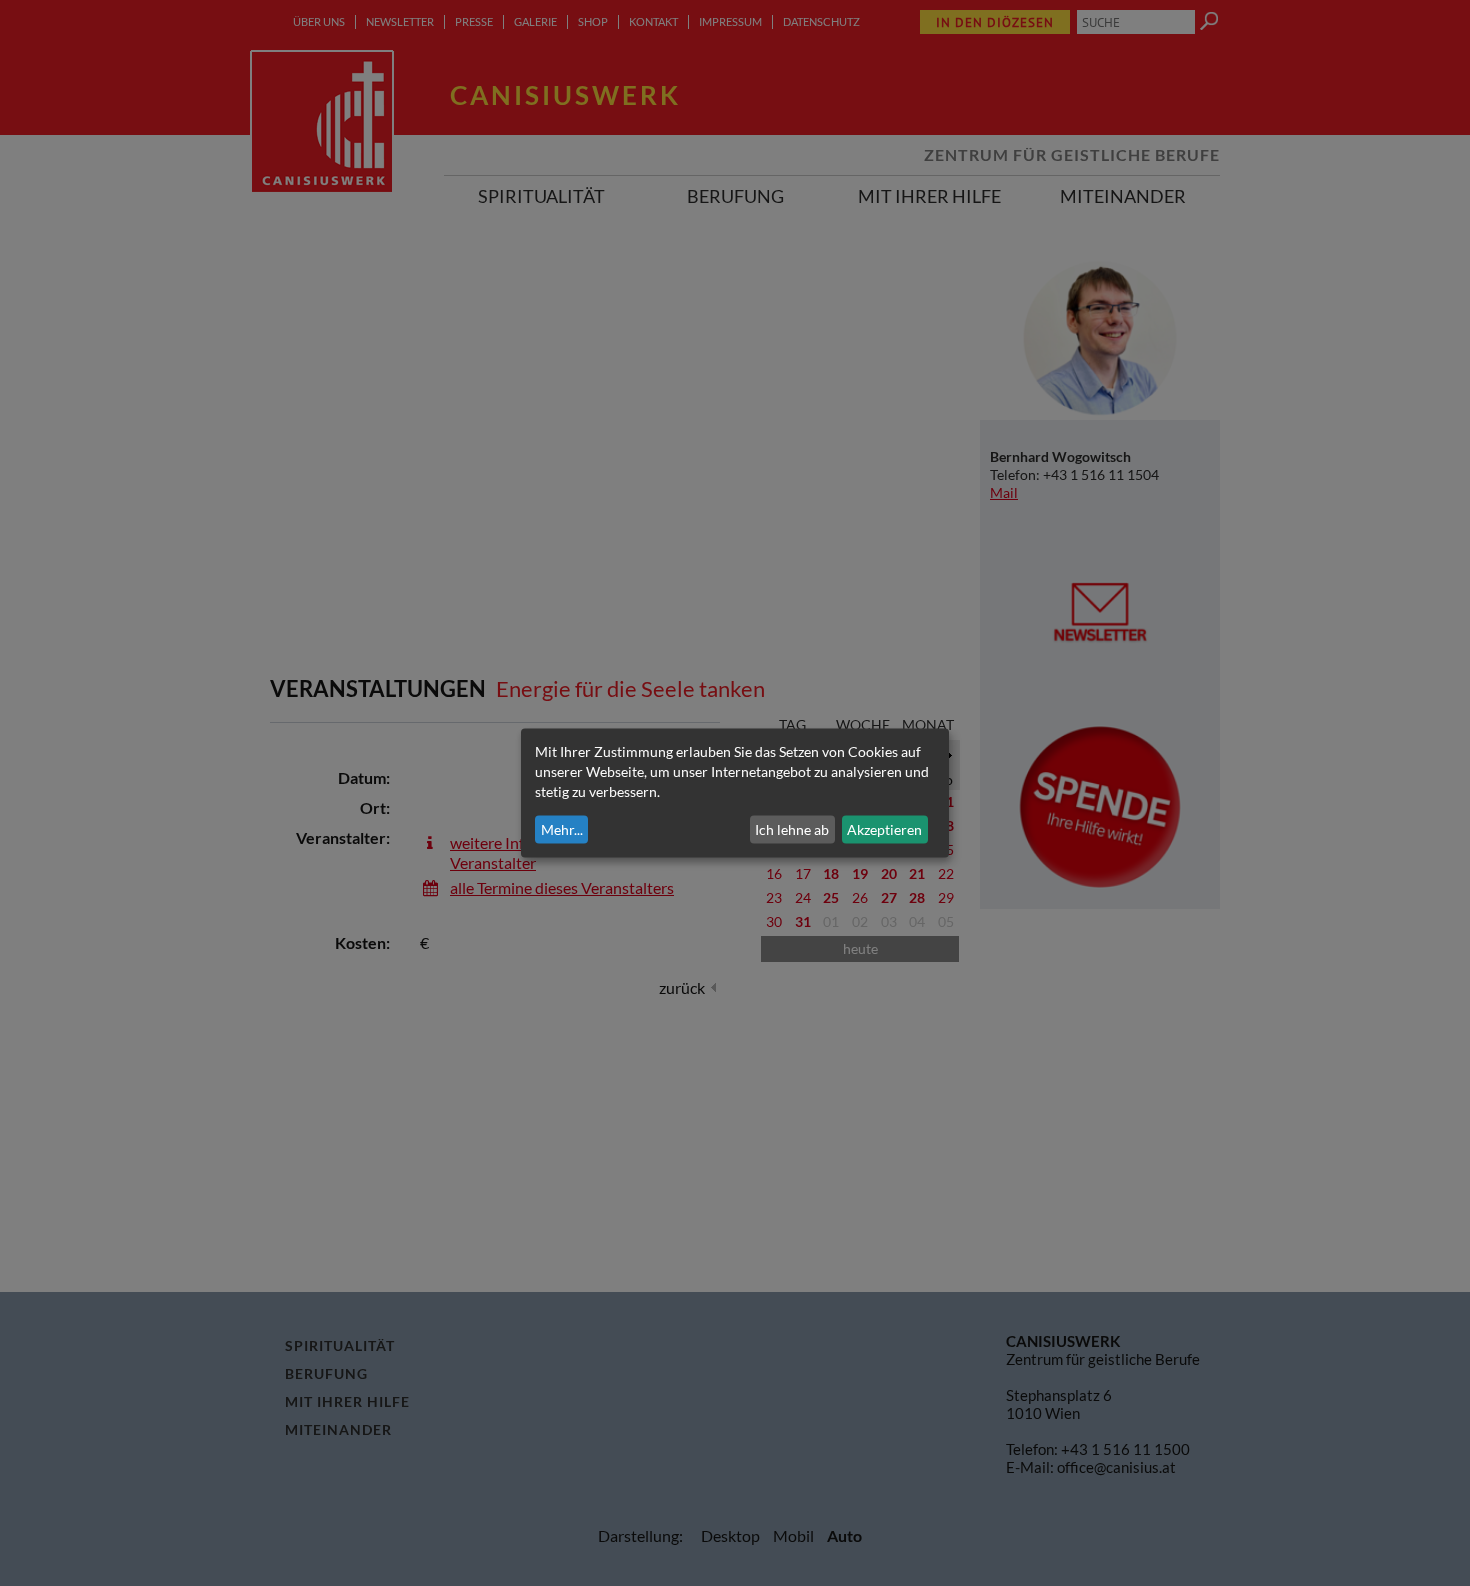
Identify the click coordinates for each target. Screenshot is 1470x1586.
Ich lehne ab (792, 829)
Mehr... (562, 829)
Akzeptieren (884, 829)
